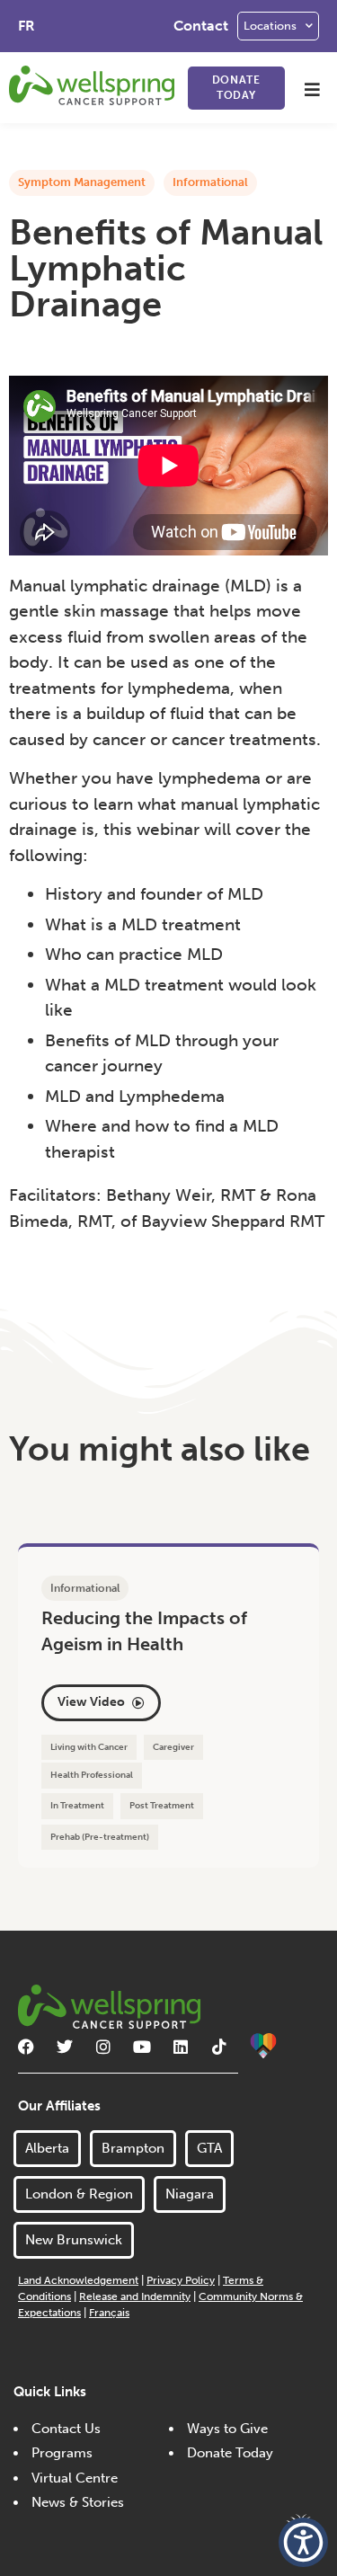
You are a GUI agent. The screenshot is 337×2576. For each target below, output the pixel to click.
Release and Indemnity (135, 2296)
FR (27, 26)
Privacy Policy (181, 2280)
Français (109, 2313)
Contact (201, 26)
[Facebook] (26, 2047)
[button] (312, 89)
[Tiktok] (219, 2047)
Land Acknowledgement (78, 2280)
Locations (270, 26)
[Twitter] (65, 2047)
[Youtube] (142, 2047)
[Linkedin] (181, 2047)
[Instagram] (103, 2047)
